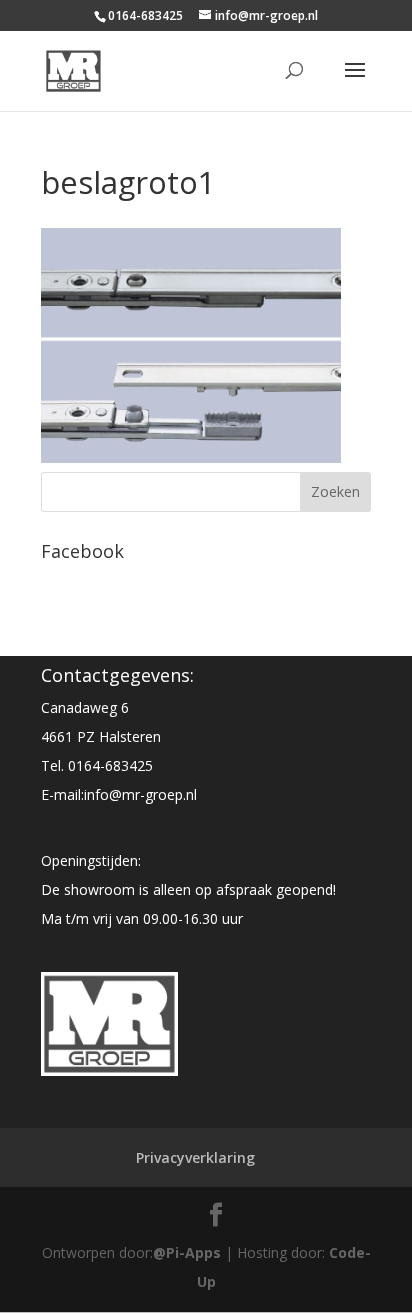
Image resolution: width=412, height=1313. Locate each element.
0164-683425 (110, 765)
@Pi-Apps (187, 1252)
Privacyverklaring (195, 1157)
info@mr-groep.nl (140, 794)
